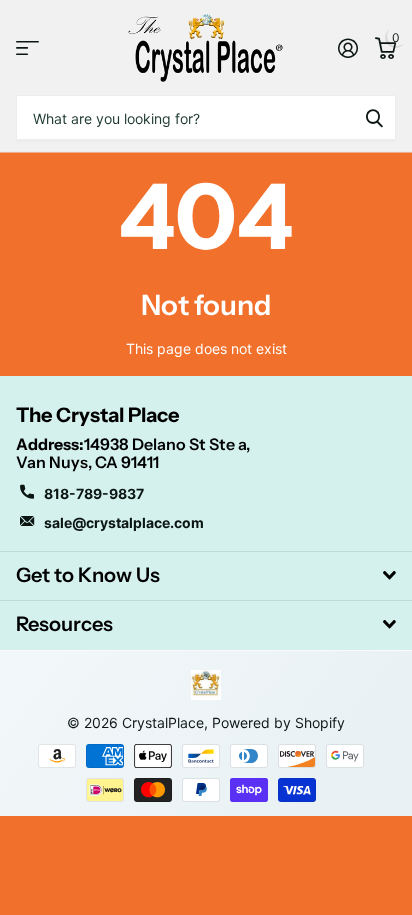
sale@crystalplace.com (124, 522)
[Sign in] (347, 48)
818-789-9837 (94, 493)
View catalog (27, 47)
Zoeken (374, 117)
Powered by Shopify (278, 722)
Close (206, 576)
